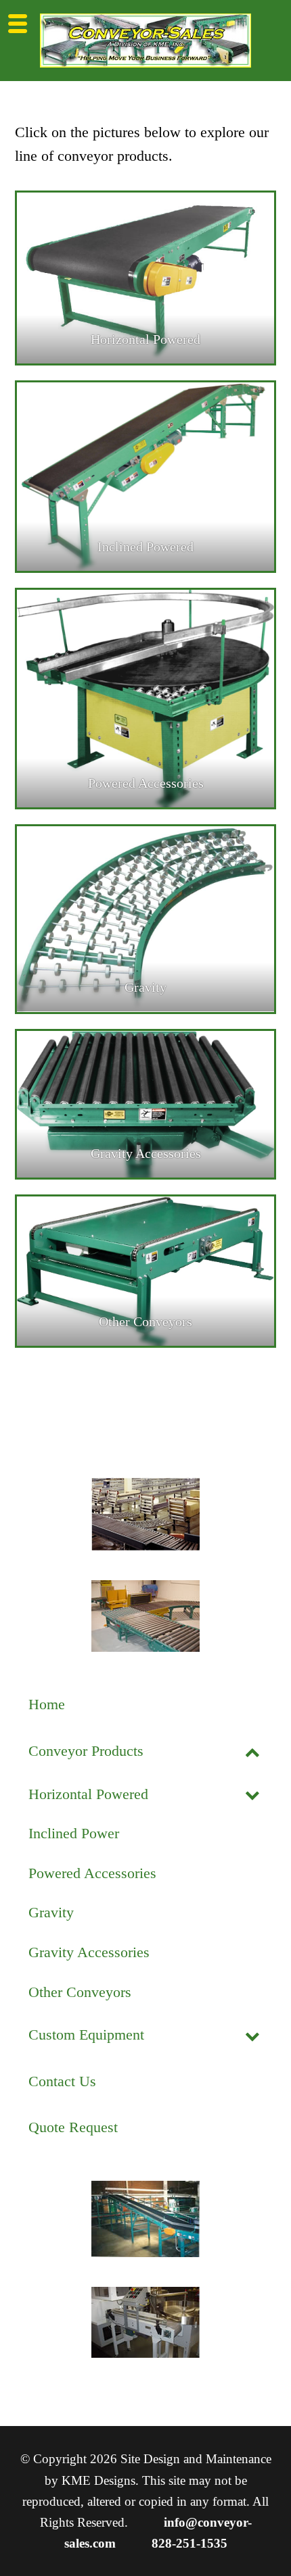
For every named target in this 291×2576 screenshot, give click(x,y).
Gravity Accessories (146, 1153)
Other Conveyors (145, 1321)
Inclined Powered (145, 547)
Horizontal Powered (145, 339)
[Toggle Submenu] (252, 1751)
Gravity (145, 987)
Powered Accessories (146, 783)
